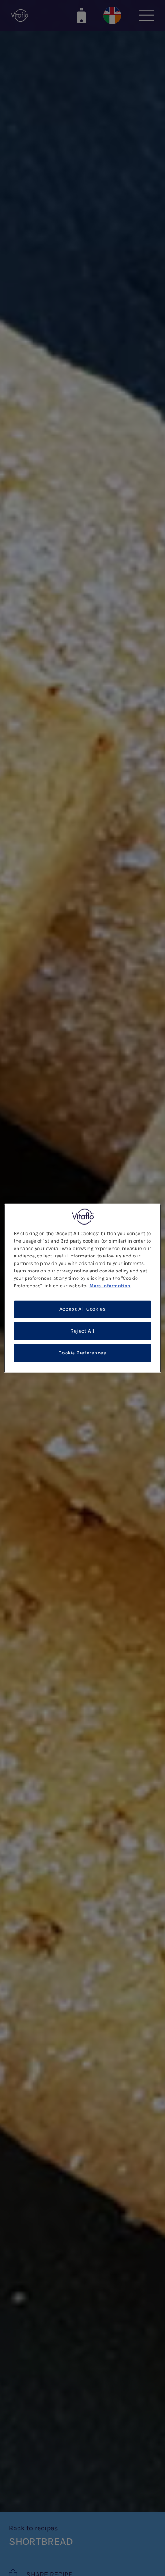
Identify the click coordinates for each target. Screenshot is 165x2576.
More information (110, 1286)
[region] (82, 1288)
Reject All (82, 1331)
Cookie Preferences (82, 1353)
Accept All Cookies (82, 1309)
